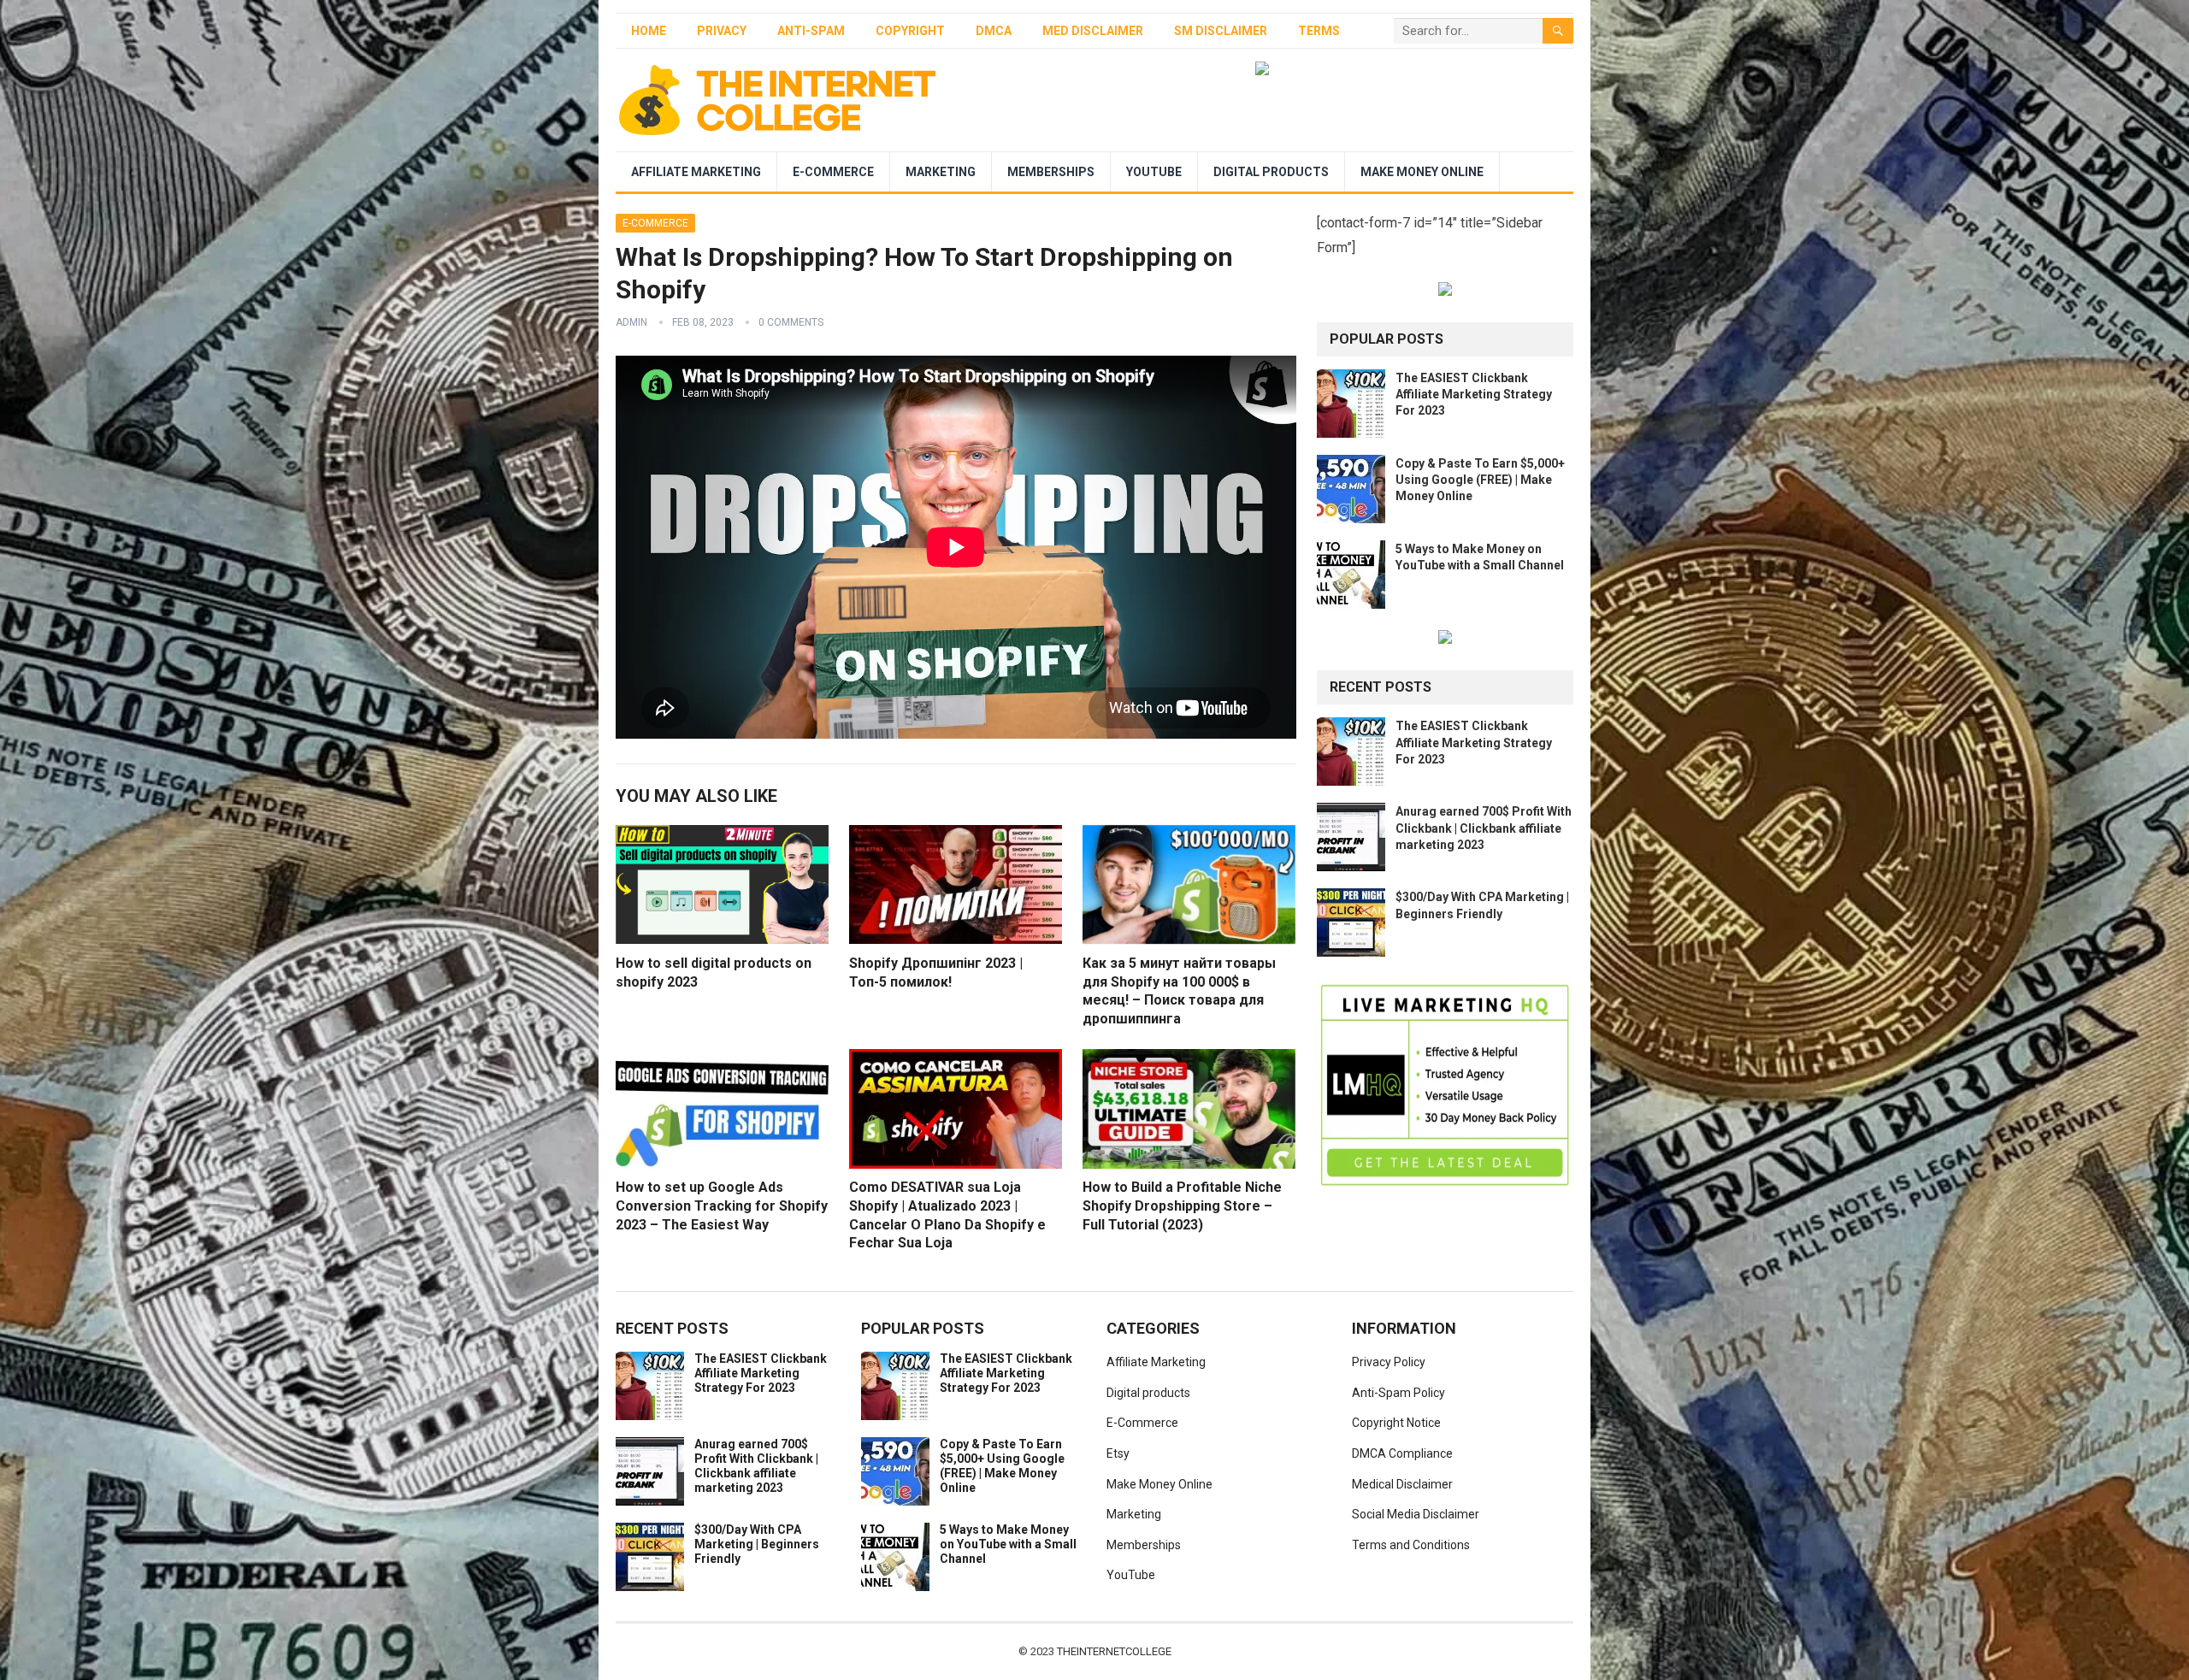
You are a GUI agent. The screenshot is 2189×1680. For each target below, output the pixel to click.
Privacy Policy (1389, 1362)
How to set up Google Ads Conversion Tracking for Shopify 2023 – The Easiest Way (722, 1205)
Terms (1319, 31)
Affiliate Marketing (696, 172)
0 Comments (791, 322)
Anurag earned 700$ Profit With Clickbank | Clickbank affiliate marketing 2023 (1484, 828)
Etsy (1118, 1453)
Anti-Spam (811, 31)
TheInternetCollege (1114, 1651)
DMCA (994, 31)
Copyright (910, 31)
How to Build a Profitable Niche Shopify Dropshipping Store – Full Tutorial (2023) (1182, 1205)
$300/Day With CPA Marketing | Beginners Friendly (757, 1544)
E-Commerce (833, 172)
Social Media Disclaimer (1416, 1514)
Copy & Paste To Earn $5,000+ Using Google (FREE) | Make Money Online (1480, 480)
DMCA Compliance (1402, 1453)
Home (649, 31)
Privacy (722, 31)
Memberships (1051, 172)
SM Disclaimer (1221, 31)
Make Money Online (1422, 172)
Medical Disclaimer (1402, 1484)
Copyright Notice (1396, 1423)
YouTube (1154, 172)
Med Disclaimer (1093, 31)
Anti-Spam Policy (1398, 1393)
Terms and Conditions (1411, 1545)
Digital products (1271, 172)
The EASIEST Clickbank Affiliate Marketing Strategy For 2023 (1474, 394)
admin (631, 322)
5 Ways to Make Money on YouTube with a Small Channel (1008, 1544)
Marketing (941, 172)
